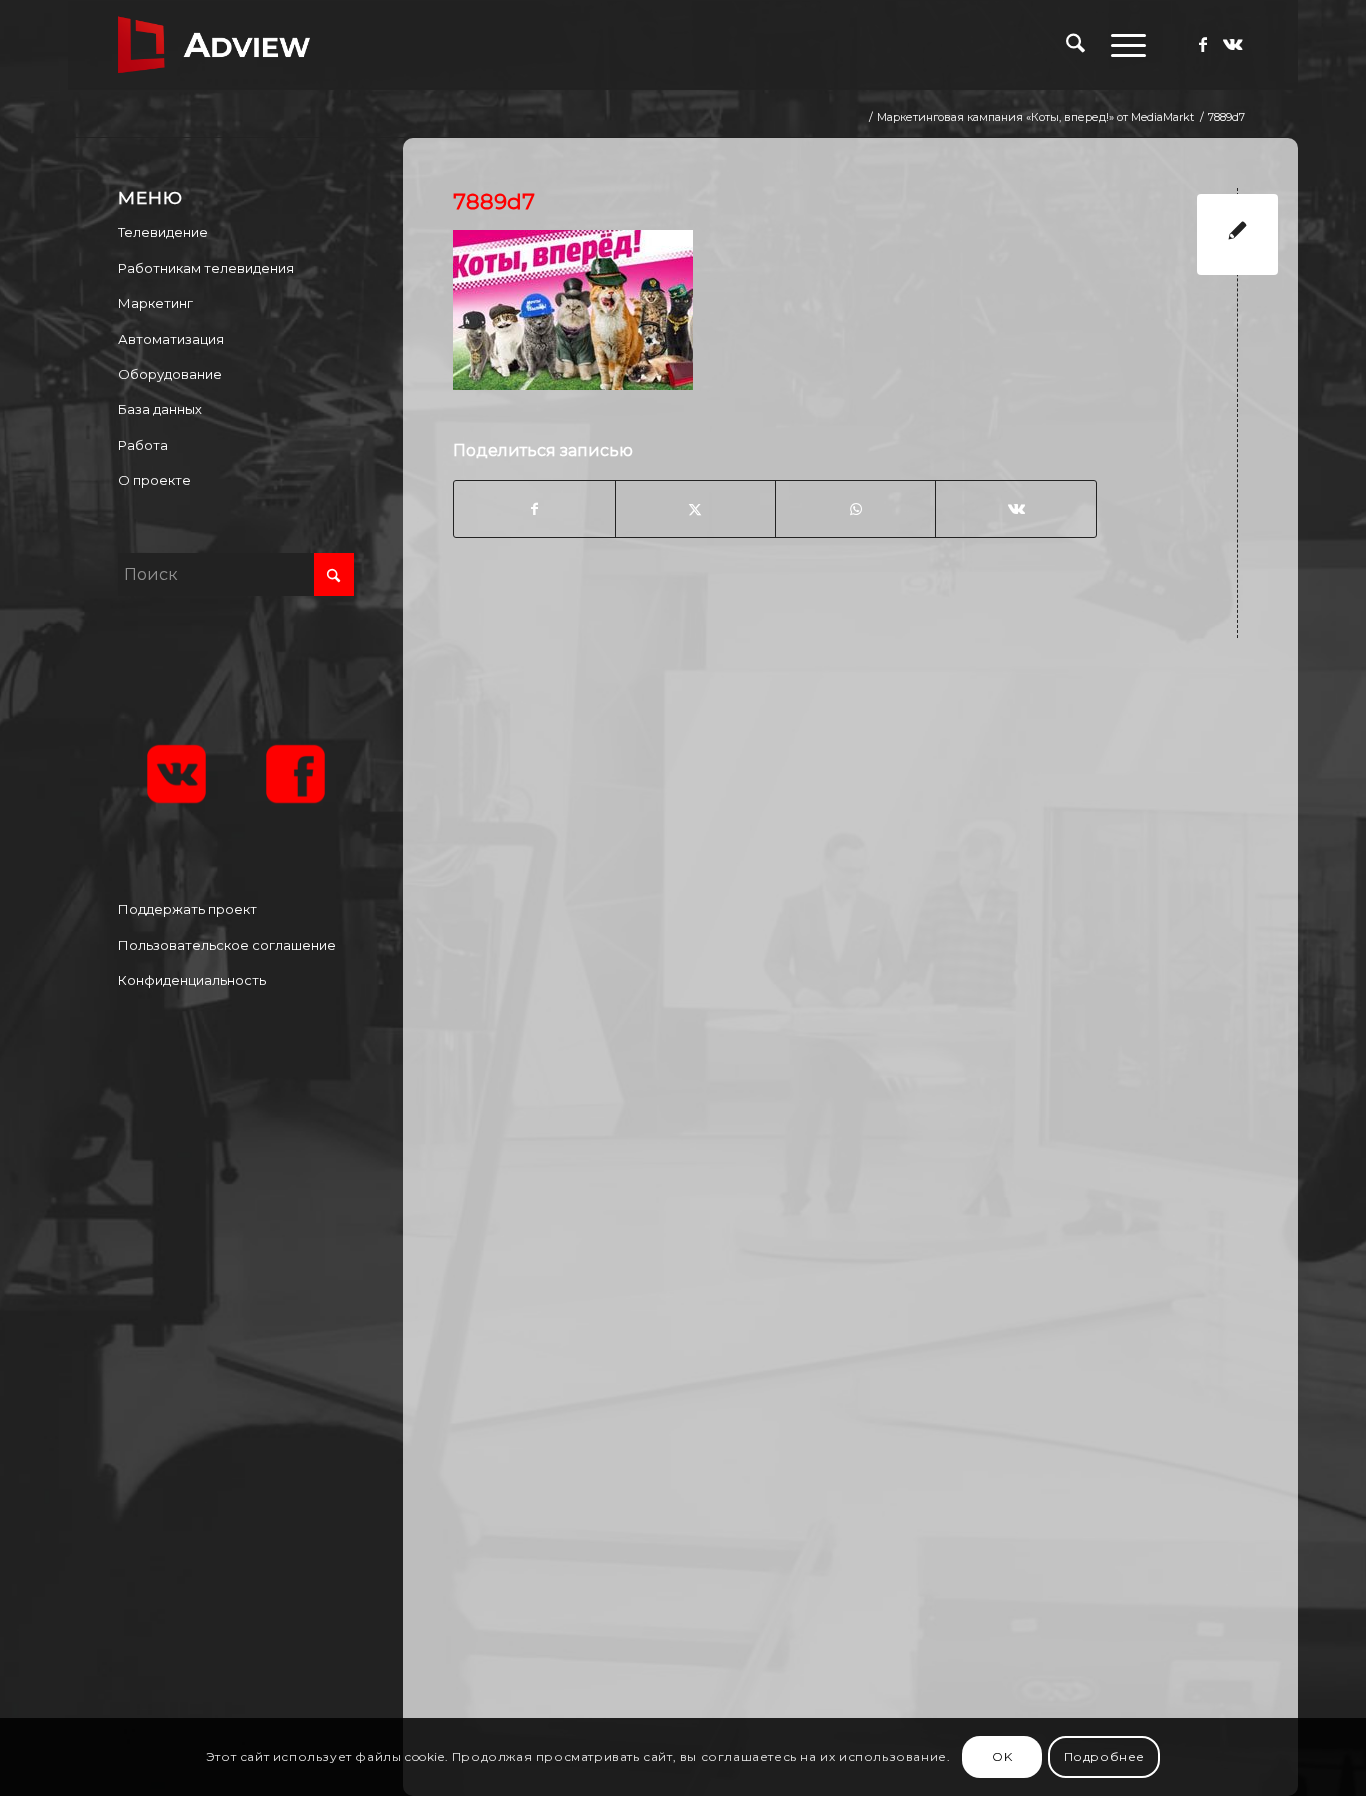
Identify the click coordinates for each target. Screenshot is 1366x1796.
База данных (160, 409)
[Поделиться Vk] (1015, 509)
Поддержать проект (187, 909)
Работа (143, 445)
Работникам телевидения (206, 268)
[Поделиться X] (695, 509)
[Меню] (1122, 45)
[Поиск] (1075, 45)
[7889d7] (1237, 234)
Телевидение (163, 232)
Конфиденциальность (192, 980)
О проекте (154, 480)
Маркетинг (155, 303)
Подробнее (1104, 1756)
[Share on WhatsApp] (855, 509)
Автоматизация (171, 339)
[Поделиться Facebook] (534, 509)
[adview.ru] (214, 45)
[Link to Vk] (1233, 44)
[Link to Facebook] (1203, 44)
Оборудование (170, 374)
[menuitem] (1075, 45)
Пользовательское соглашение (227, 945)
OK (1002, 1756)
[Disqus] (865, 915)
